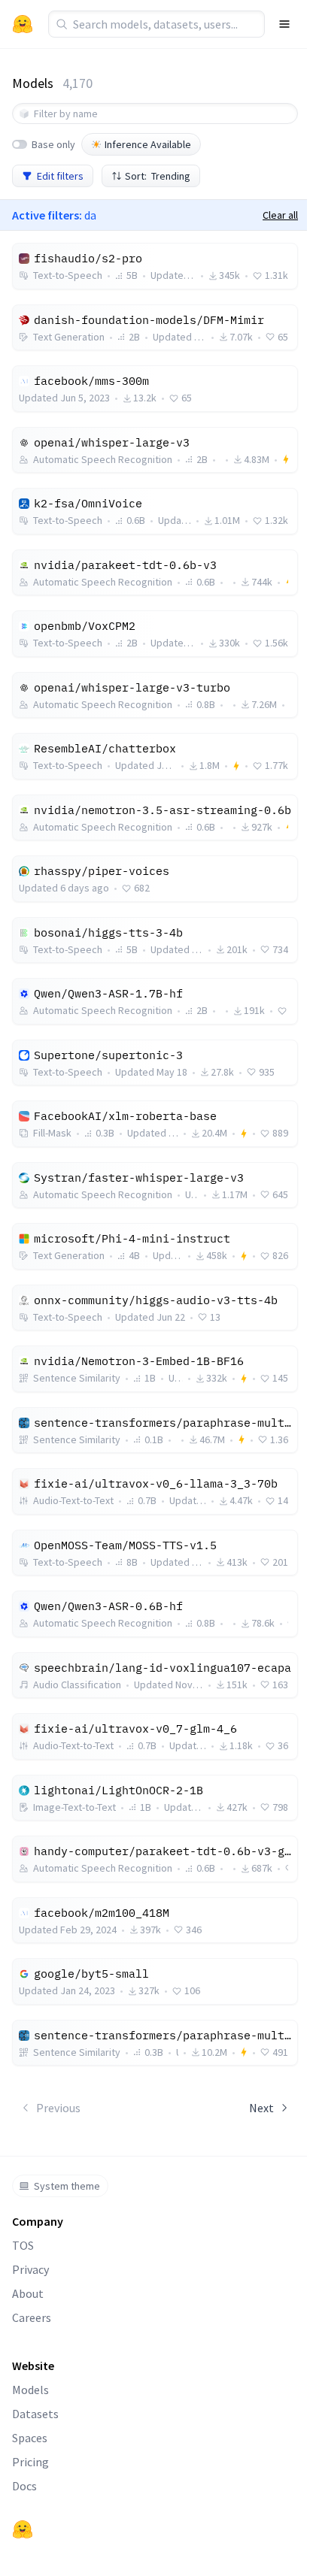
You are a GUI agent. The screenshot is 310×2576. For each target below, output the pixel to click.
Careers (32, 2317)
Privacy (30, 2269)
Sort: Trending (158, 176)
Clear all (280, 215)
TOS (23, 2245)
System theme (67, 2186)
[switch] (20, 144)
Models (30, 2390)
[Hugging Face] (23, 2529)
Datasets (35, 2414)
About (28, 2293)
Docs (24, 2486)
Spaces (30, 2438)
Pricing (30, 2462)
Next (261, 2108)
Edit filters (60, 176)
